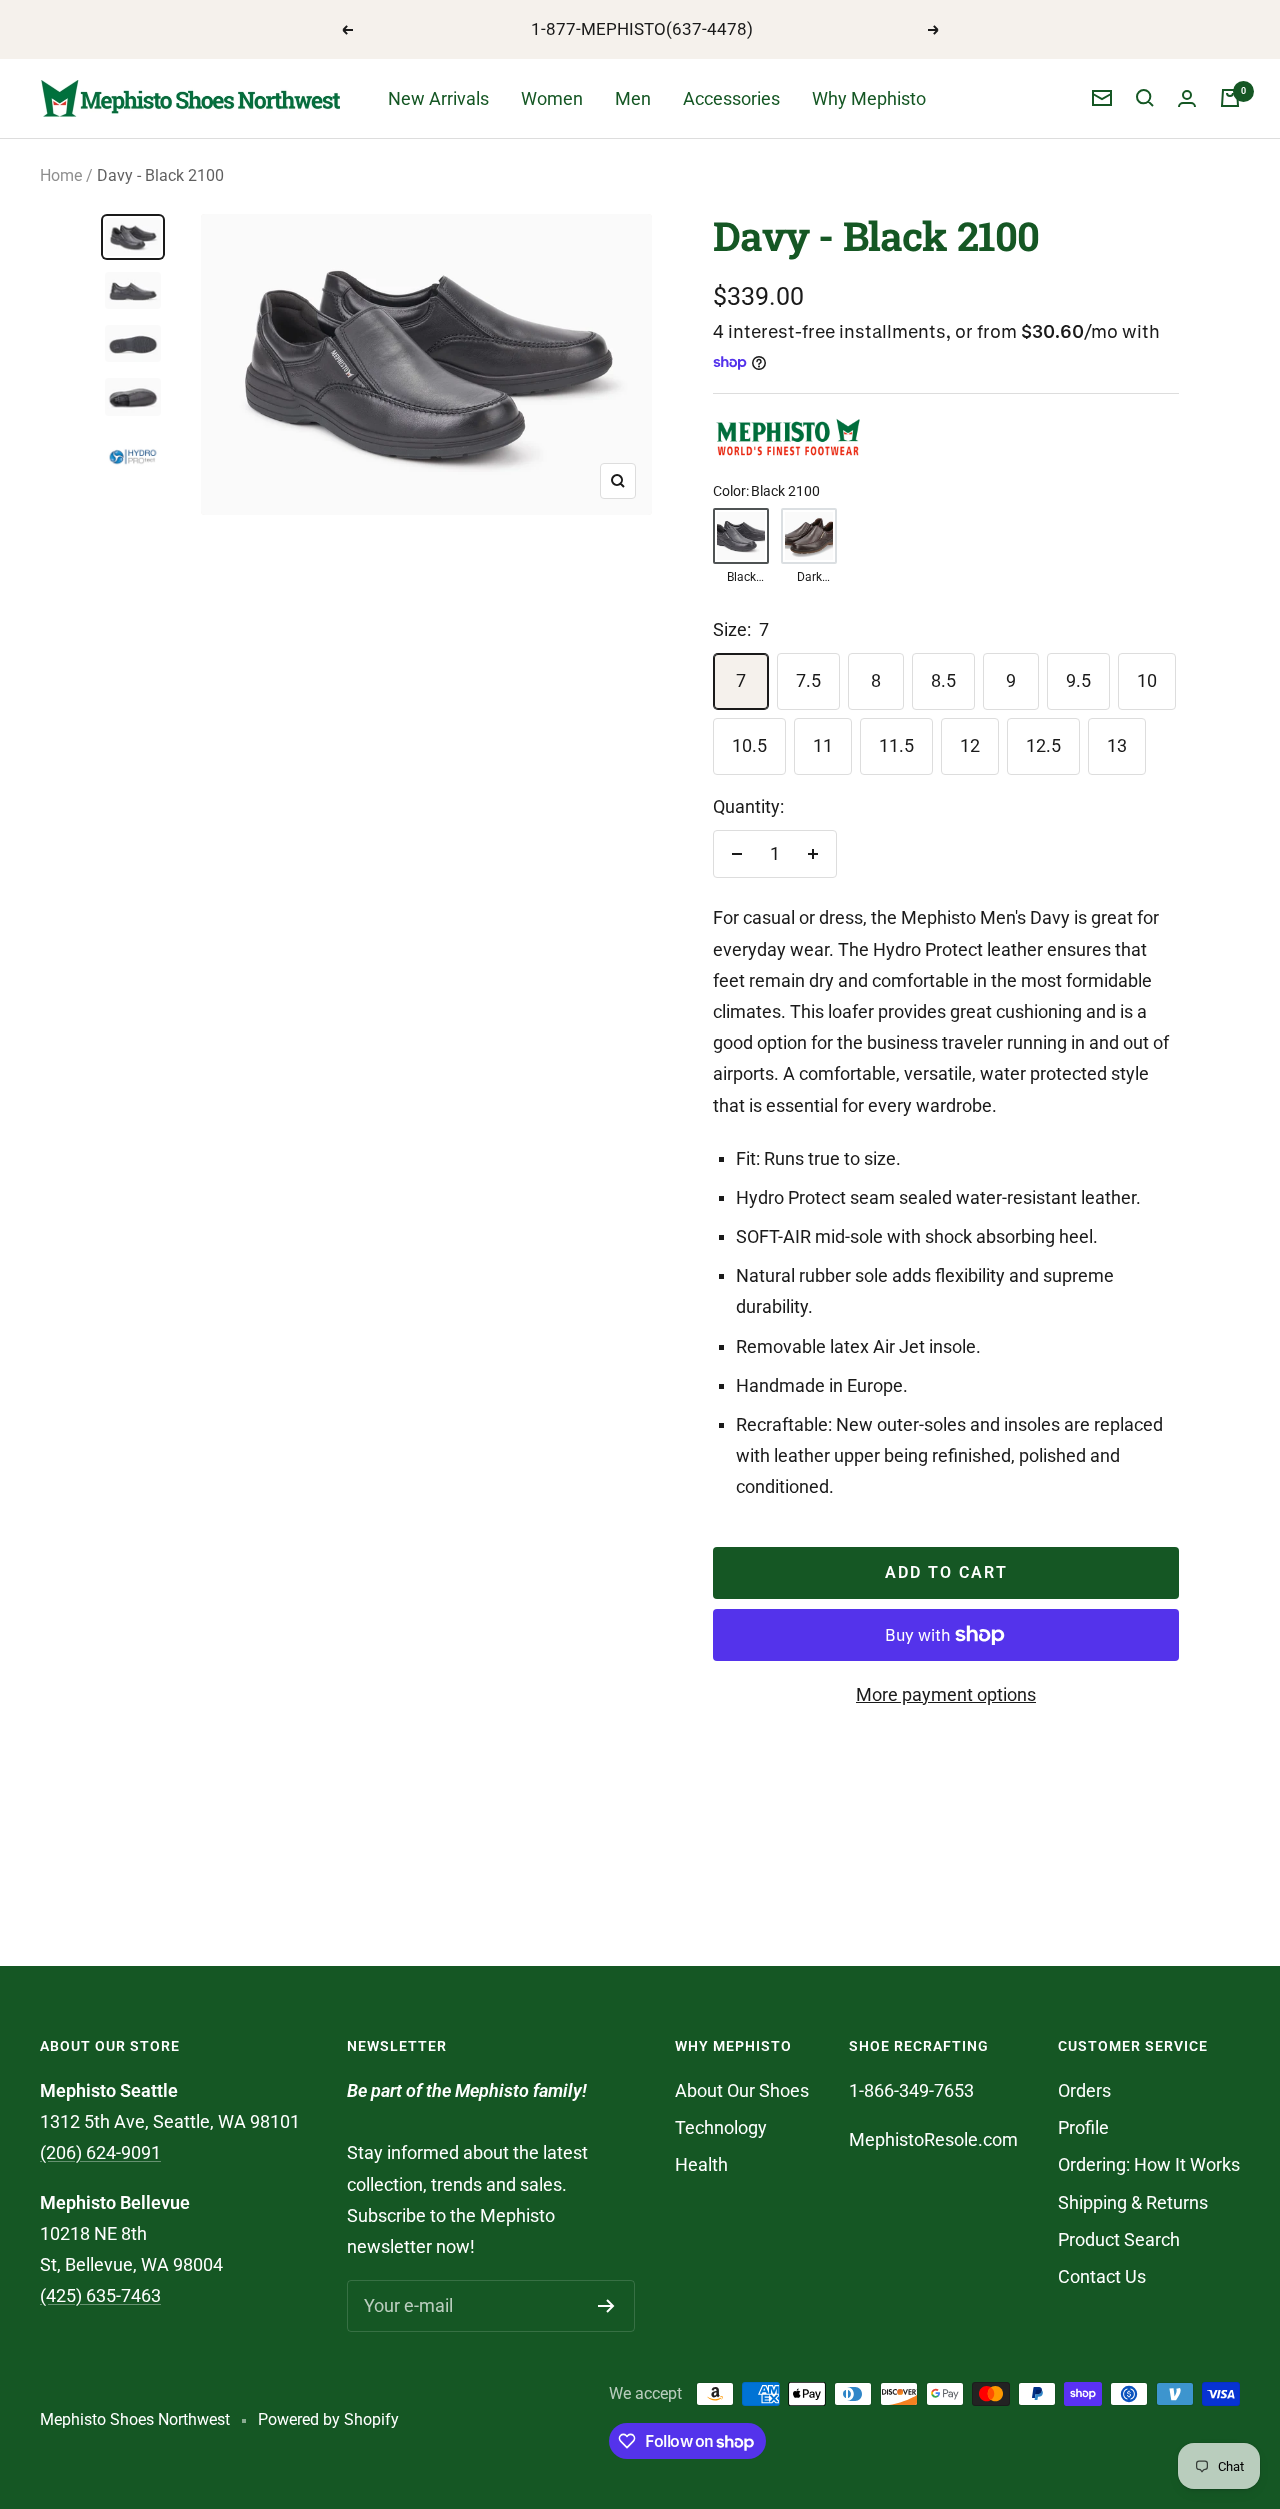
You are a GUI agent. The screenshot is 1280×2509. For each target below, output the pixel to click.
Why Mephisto (869, 98)
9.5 (1078, 680)
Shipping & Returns (1133, 2202)
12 (970, 745)
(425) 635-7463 (100, 2295)
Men (633, 98)
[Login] (1187, 98)
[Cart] (1230, 98)
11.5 (896, 745)
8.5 (943, 680)
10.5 (749, 745)
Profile (1083, 2127)
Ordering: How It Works (1149, 2164)
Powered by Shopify (328, 2419)
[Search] (1145, 98)
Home (61, 175)
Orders (1084, 2090)
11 (823, 745)
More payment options (946, 1694)
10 (1147, 680)
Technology (721, 2127)
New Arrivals (438, 98)
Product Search (1119, 2239)
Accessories (731, 98)
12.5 (1043, 745)
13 (1117, 745)
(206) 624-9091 (100, 2152)
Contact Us (1102, 2276)
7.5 (808, 680)
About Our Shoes (742, 2090)
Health (701, 2164)
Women (552, 98)
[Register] (606, 2306)
